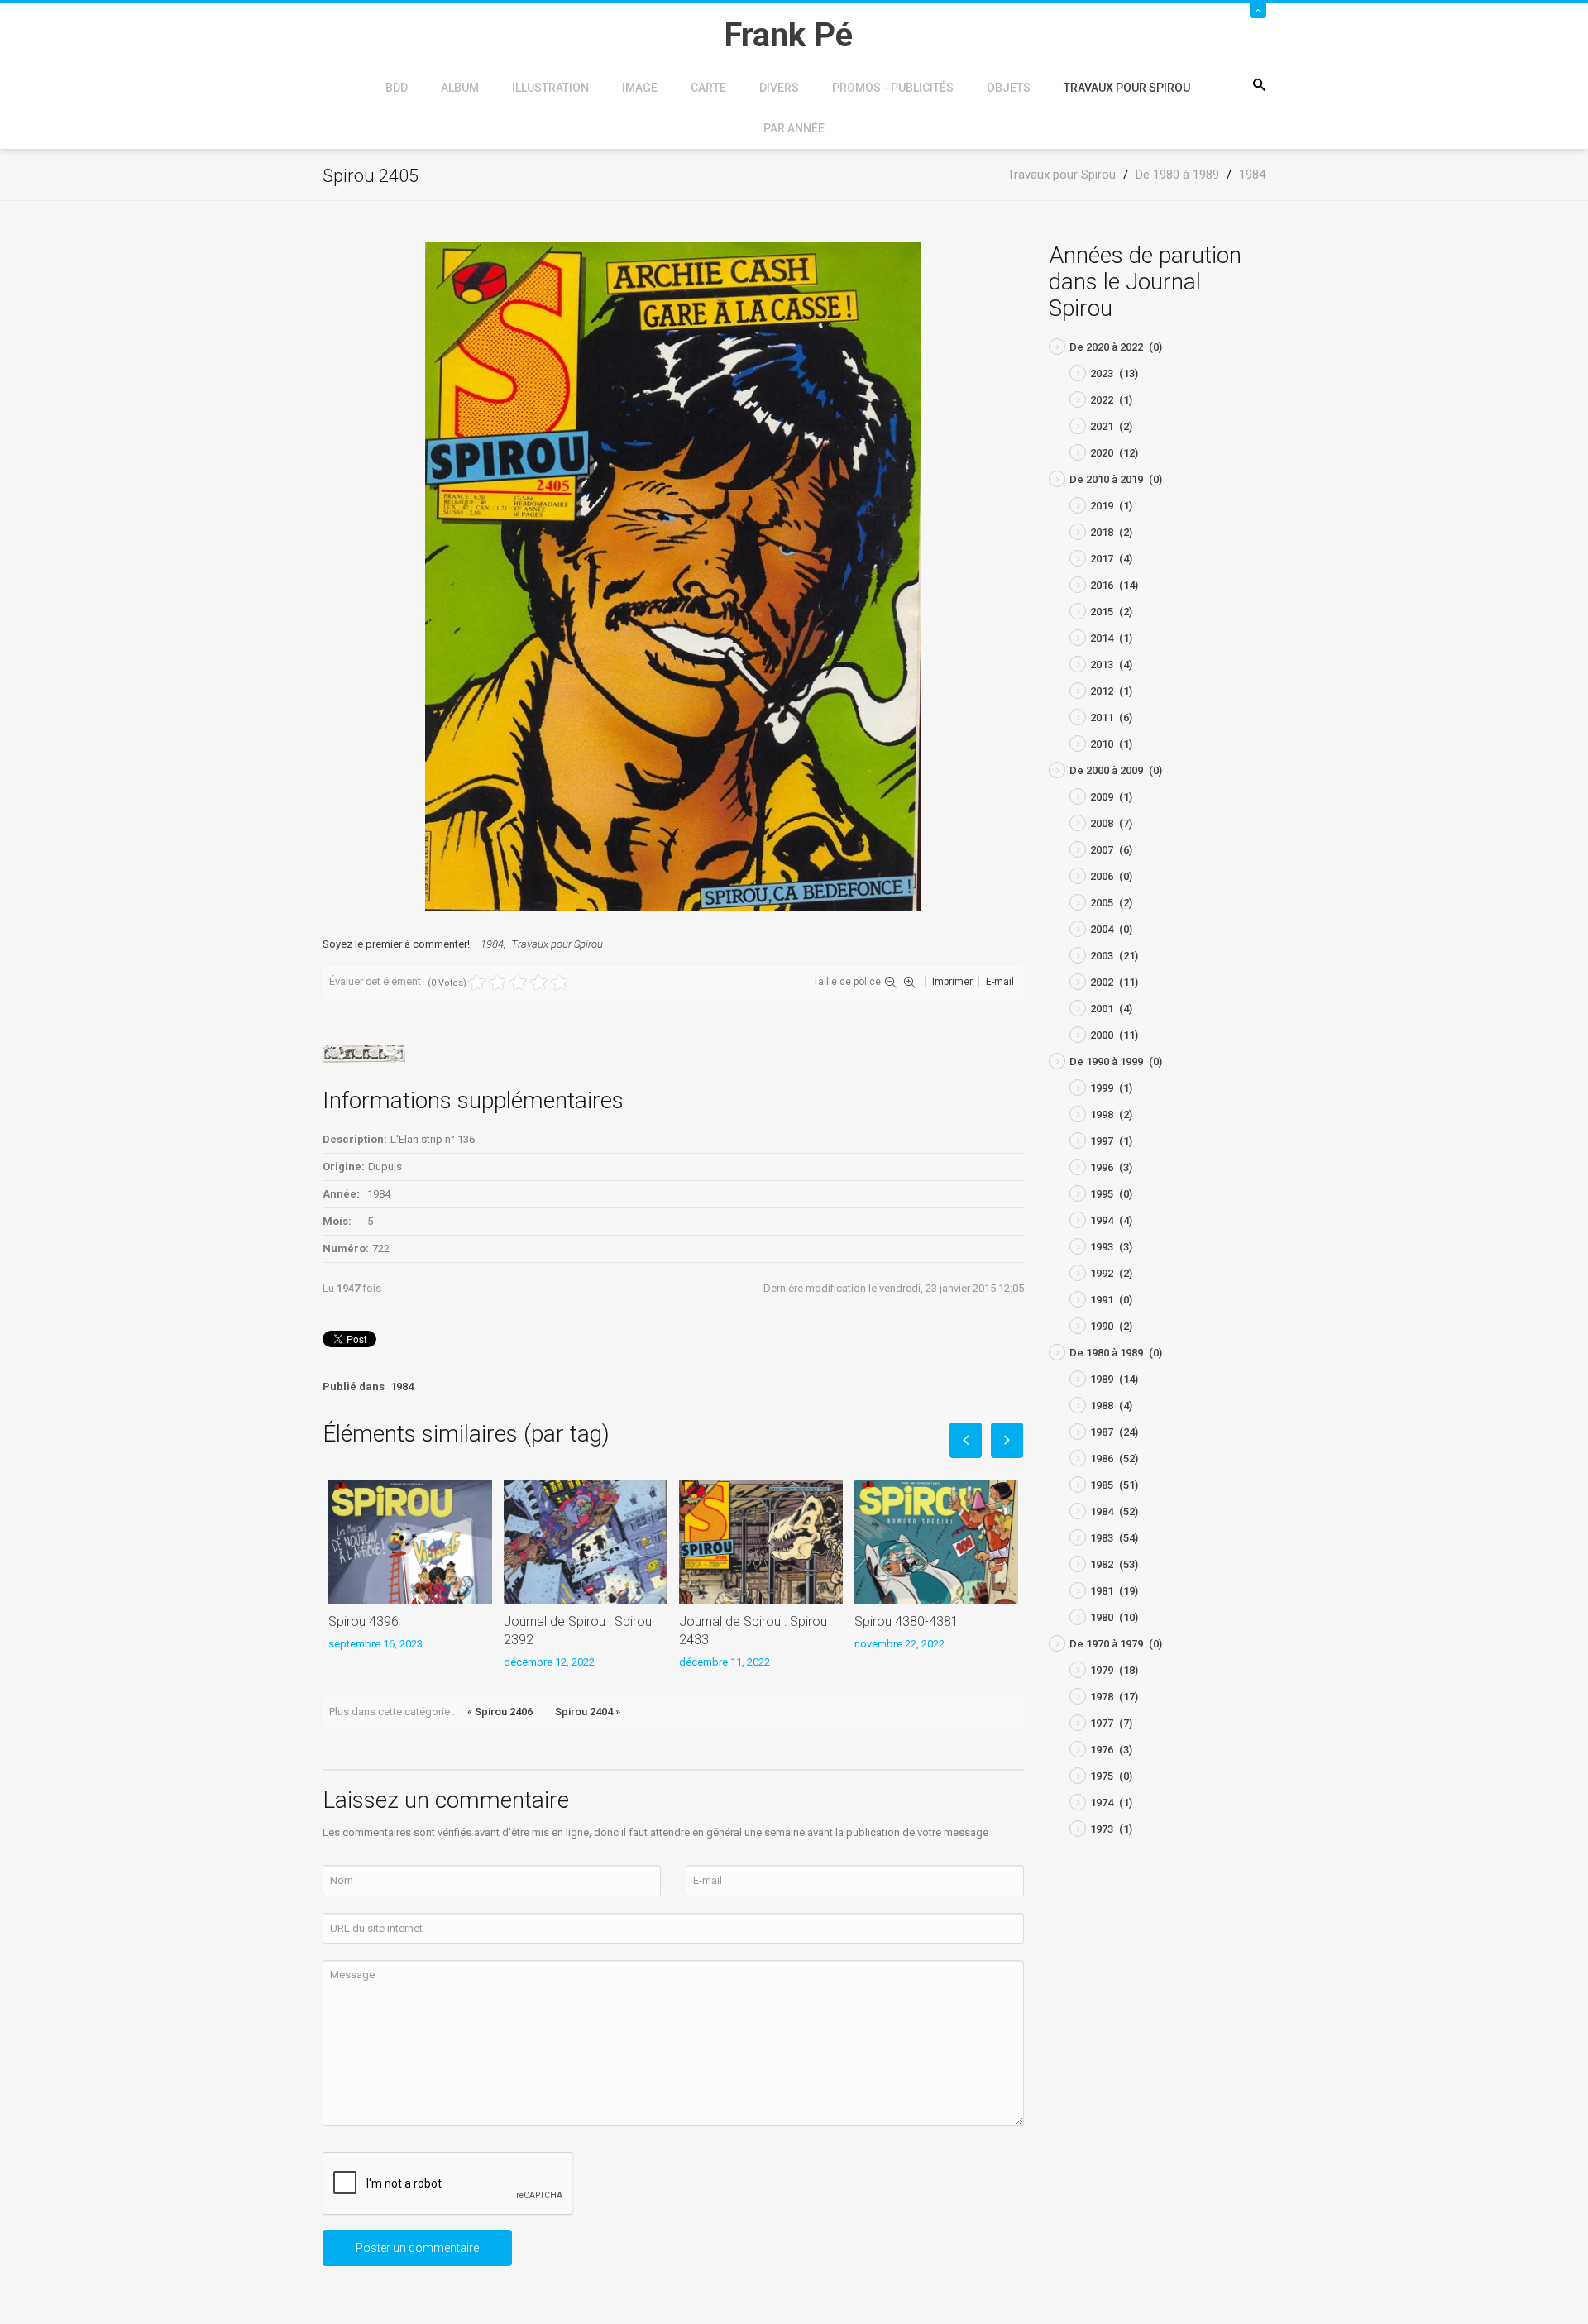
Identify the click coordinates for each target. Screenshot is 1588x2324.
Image (640, 88)
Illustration (550, 88)
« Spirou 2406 (500, 1712)
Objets (1009, 88)
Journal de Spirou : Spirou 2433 (753, 1631)
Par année (794, 128)
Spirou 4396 (364, 1621)
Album (460, 88)
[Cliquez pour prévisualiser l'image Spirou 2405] (673, 575)
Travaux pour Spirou (1127, 88)
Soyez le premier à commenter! (396, 944)
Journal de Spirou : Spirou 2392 (578, 1631)
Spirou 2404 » (588, 1712)
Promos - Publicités (893, 88)
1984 (492, 944)
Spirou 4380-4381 (906, 1621)
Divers (779, 88)
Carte (708, 88)
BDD (397, 88)
